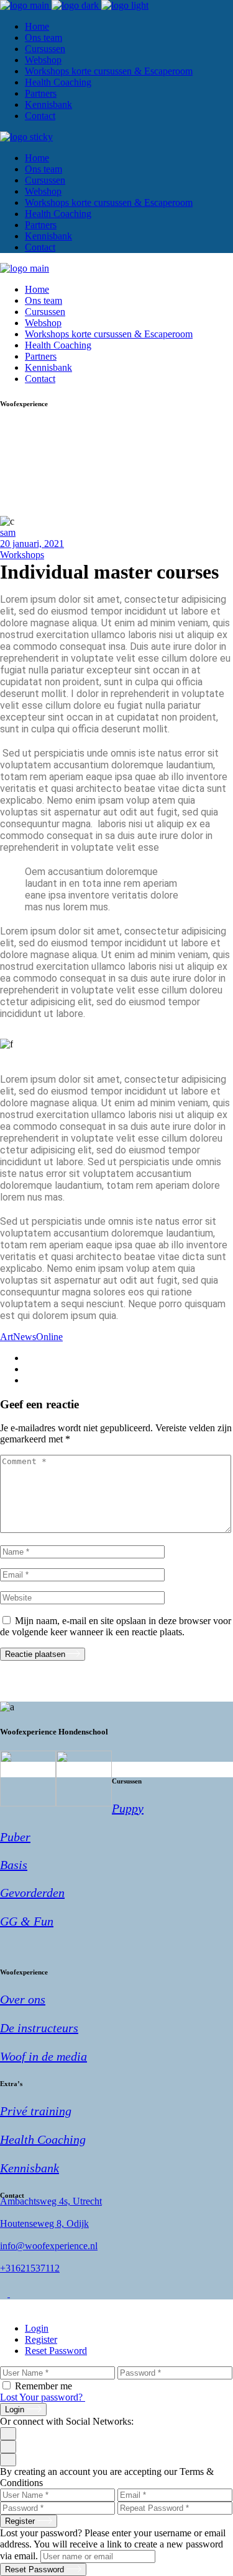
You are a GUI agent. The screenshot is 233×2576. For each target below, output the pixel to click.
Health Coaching (43, 2139)
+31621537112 (30, 2268)
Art (7, 1337)
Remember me (43, 2386)
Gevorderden (32, 1893)
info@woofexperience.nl (49, 2246)
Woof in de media (43, 2056)
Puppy (128, 1808)
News (25, 1337)
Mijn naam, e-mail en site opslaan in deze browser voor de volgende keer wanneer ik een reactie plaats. (116, 1626)
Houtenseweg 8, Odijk (44, 2223)
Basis (14, 1865)
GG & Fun (27, 1921)
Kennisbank (30, 2168)
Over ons (23, 1999)
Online (49, 1337)
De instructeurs (39, 2028)
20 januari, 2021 (32, 544)
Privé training (36, 2111)
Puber (15, 1837)
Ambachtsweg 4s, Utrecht (51, 2201)
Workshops (22, 555)
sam (8, 532)
